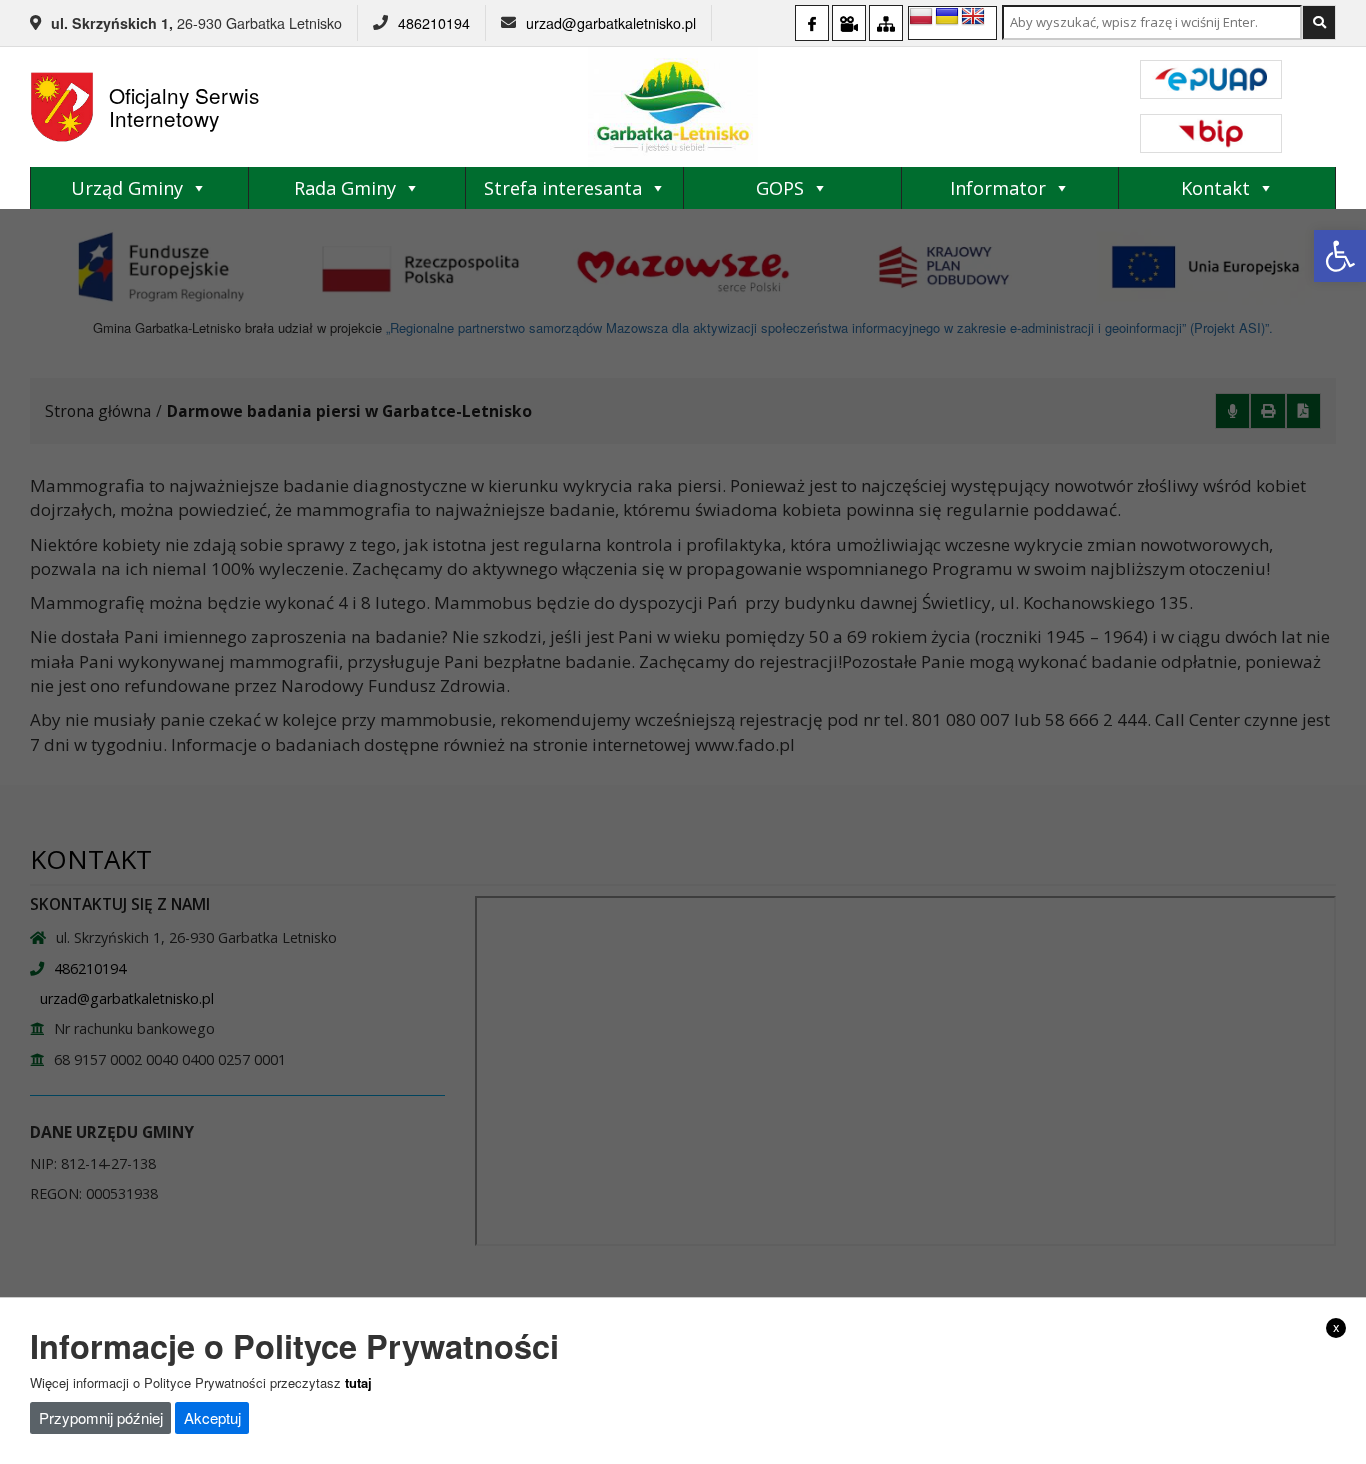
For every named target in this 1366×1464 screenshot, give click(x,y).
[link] (1340, 256)
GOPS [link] (780, 188)
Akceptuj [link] (212, 1417)
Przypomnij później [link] (101, 1417)
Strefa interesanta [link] (563, 188)
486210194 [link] (434, 23)
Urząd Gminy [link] (127, 188)
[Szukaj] (1319, 22)
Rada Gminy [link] (345, 188)
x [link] (1336, 1327)
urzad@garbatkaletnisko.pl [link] (611, 23)
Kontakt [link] (1215, 188)
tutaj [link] (358, 1381)
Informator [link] (998, 188)
